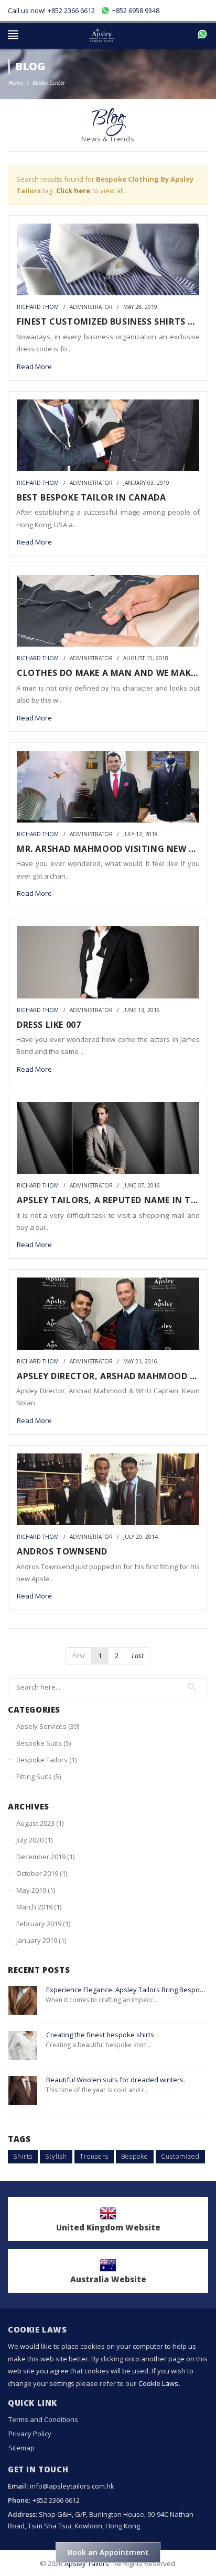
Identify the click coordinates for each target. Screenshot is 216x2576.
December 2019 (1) (45, 1857)
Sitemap (21, 2448)
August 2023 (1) (40, 1823)
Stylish (56, 2156)
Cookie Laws (158, 2383)
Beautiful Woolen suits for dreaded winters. (116, 2080)
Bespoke (135, 2156)
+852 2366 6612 (71, 10)
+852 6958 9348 (135, 10)
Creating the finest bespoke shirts (100, 2035)
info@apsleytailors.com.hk (72, 2486)
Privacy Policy (30, 2434)
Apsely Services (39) (48, 1726)
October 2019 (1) (42, 1873)
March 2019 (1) (39, 1907)
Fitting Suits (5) (39, 1776)
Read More (34, 367)
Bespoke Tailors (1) (46, 1760)
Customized (180, 2156)
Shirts (23, 2156)
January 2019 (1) (41, 1940)
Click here (73, 191)
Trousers (94, 2156)
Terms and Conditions (43, 2419)
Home (16, 82)
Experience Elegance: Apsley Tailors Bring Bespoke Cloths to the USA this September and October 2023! (127, 1990)
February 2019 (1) (43, 1924)
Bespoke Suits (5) (44, 1743)
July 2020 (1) (34, 1840)
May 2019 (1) (36, 1890)
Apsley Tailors (87, 2563)
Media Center (49, 82)
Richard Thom (38, 307)
